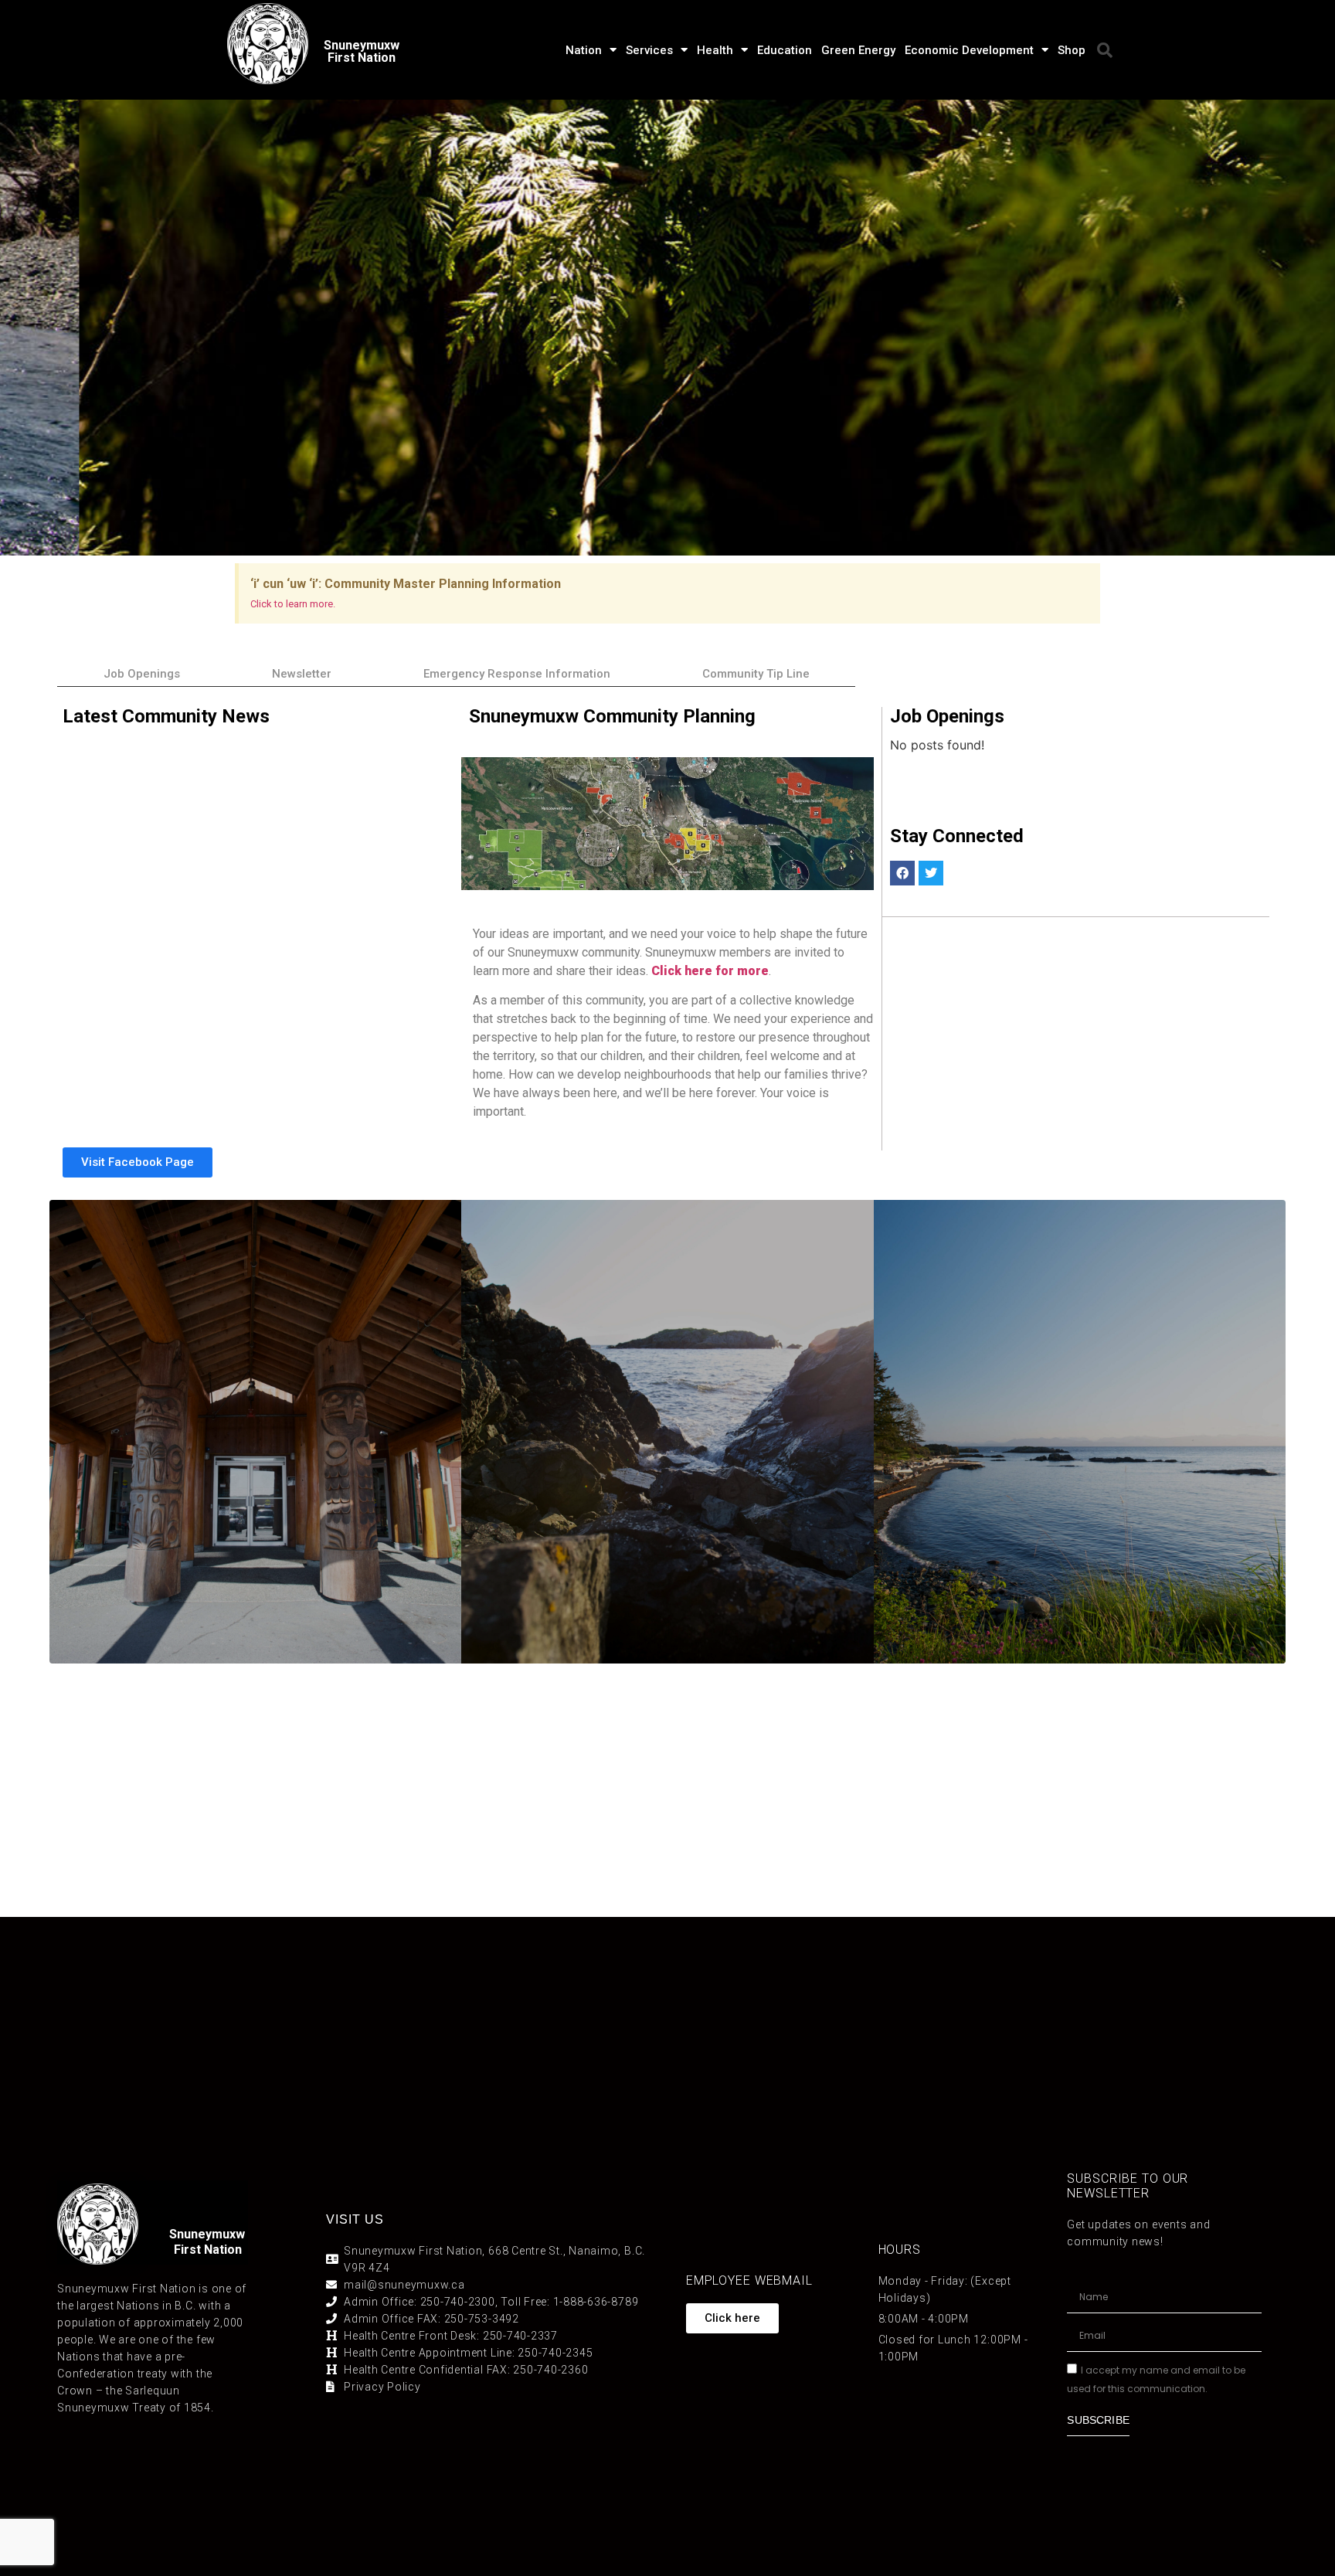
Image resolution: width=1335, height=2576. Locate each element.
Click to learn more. (293, 604)
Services (649, 50)
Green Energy (858, 50)
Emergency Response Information (517, 674)
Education (785, 50)
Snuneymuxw (207, 2234)
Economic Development (969, 50)
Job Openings (142, 674)
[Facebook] (902, 873)
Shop (1072, 50)
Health (715, 50)
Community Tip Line (756, 674)
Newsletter (302, 674)
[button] (1105, 50)
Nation (584, 50)
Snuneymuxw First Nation (362, 51)
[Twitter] (931, 873)
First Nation (208, 2250)
